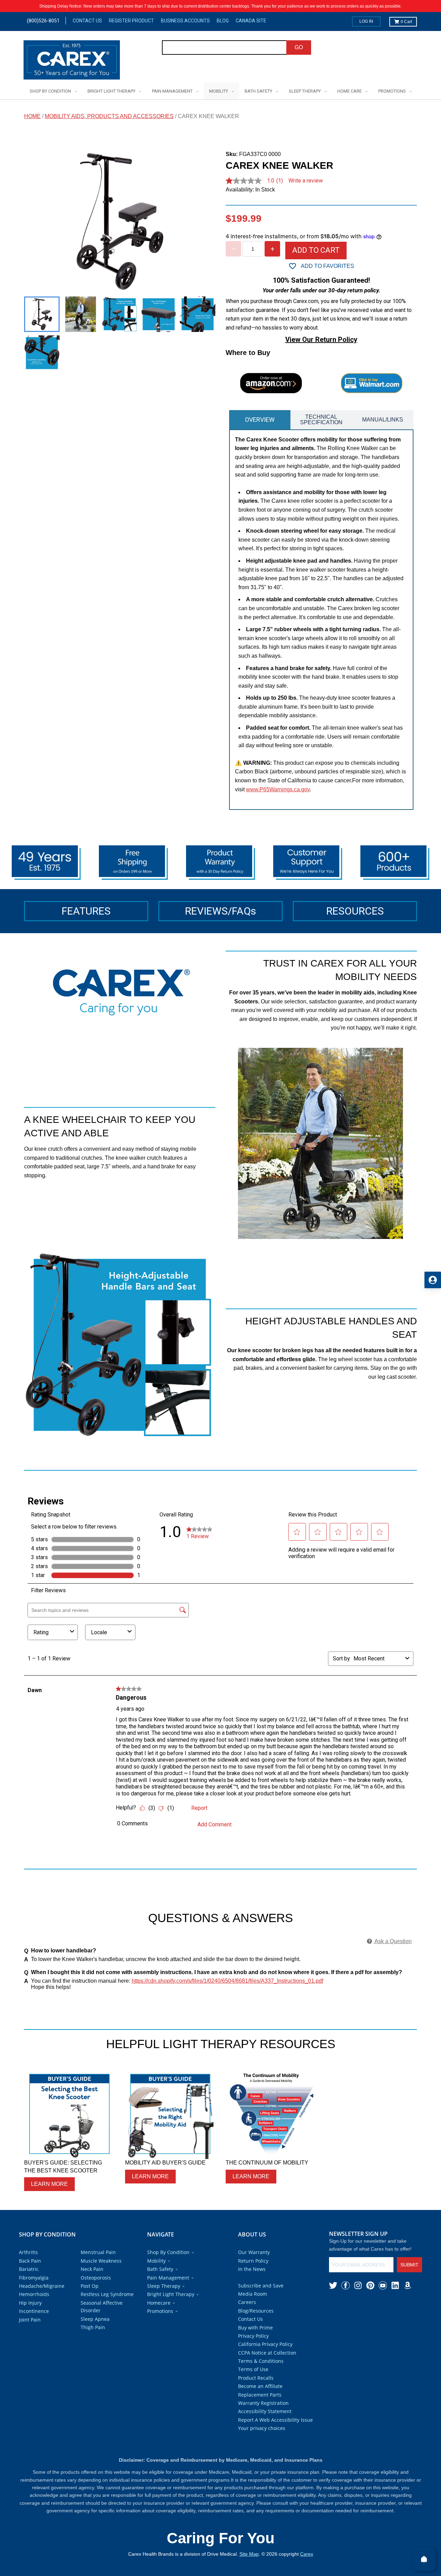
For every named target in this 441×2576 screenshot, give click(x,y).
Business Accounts (185, 21)
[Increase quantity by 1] (272, 249)
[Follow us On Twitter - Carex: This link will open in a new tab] (333, 2285)
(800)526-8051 (43, 21)
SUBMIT (409, 2265)
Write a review (306, 181)
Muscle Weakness (101, 2261)
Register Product (131, 21)
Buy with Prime (255, 2328)
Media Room (253, 2294)
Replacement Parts (260, 2395)
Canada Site (251, 21)
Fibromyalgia (34, 2278)
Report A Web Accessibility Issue (275, 2420)
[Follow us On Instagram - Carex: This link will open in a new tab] (358, 2285)
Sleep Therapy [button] (164, 2286)
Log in (366, 21)
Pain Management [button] (168, 2278)
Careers (247, 2302)
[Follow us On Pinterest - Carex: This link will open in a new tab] (370, 2285)
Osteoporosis (96, 2278)
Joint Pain (30, 2320)
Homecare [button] (159, 2303)
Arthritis (28, 2252)
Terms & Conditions (261, 2361)
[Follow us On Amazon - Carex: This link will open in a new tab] (408, 2285)
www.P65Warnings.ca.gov (278, 789)
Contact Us (87, 21)
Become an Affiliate (260, 2386)
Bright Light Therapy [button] (171, 2294)
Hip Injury (30, 2303)
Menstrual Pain (98, 2252)
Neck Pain (92, 2269)
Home (32, 116)
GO (299, 47)
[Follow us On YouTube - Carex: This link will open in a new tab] (383, 2285)
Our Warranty (254, 2252)
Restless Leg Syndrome (107, 2294)
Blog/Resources (256, 2311)
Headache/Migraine (42, 2286)
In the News (252, 2269)
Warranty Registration (263, 2403)
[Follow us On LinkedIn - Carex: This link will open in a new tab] (395, 2285)
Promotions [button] (160, 2311)
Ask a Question (393, 1941)
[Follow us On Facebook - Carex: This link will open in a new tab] (346, 2285)
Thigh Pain (93, 2327)
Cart (406, 22)
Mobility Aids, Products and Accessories (109, 116)
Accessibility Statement (265, 2411)
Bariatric (29, 2269)
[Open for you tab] (433, 1280)
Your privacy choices (262, 2428)
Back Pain (30, 2261)
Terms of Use (253, 2369)
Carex (307, 2554)
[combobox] (224, 48)
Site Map (249, 2554)
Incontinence (34, 2311)
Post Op (90, 2286)
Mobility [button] (156, 2261)
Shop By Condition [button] (168, 2252)
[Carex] (72, 61)
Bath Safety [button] (160, 2269)
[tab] (260, 420)
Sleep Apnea (95, 2319)
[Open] (424, 2559)
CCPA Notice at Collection (267, 2353)
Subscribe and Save (261, 2286)
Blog (223, 21)
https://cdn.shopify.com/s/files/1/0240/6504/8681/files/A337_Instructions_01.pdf (227, 1981)
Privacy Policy (253, 2336)
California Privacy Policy (265, 2344)
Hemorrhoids (34, 2294)
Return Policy (253, 2261)
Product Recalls (256, 2378)
